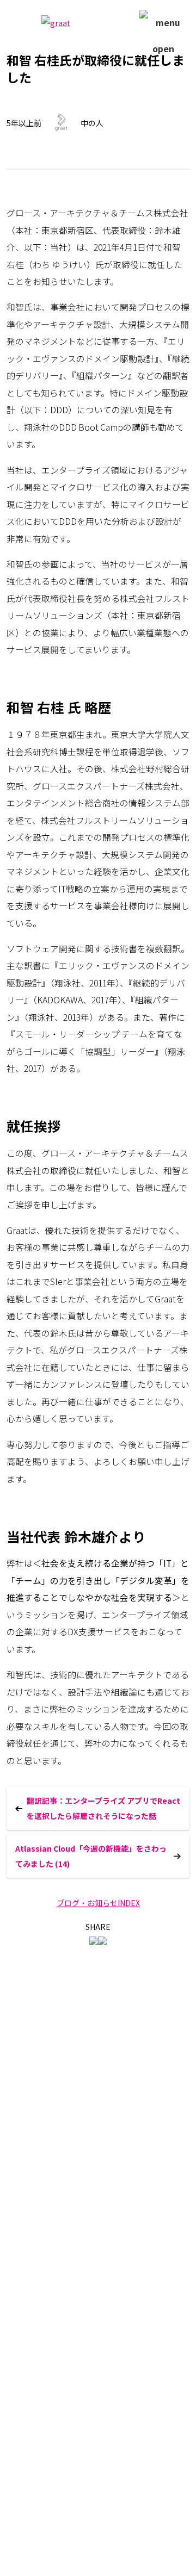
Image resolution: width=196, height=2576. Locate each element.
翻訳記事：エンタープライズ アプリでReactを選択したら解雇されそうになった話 (103, 1808)
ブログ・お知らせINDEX (98, 1903)
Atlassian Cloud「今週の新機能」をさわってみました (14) (91, 1856)
